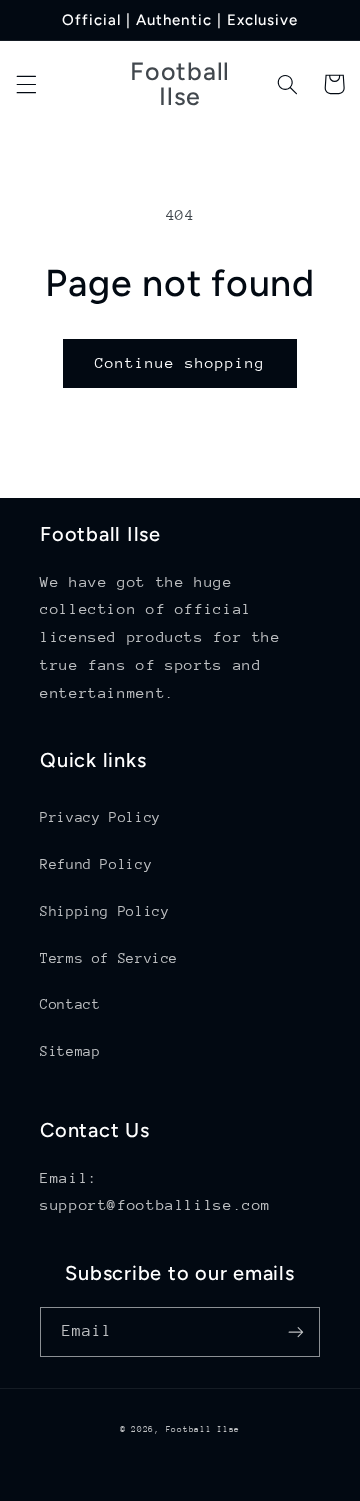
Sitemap (70, 1051)
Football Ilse (203, 1429)
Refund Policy (96, 864)
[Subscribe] (296, 1331)
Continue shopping (180, 362)
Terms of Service (109, 958)
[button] (26, 84)
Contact (70, 1004)
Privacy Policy (100, 817)
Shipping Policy (104, 911)
